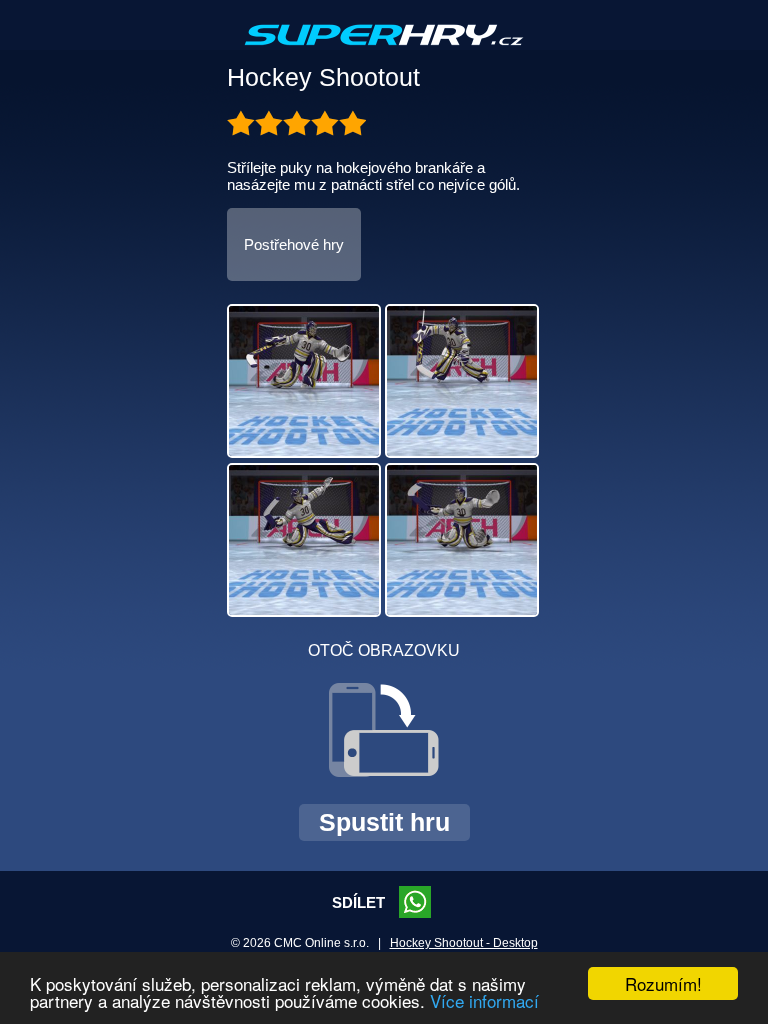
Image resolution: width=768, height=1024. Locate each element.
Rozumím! (663, 983)
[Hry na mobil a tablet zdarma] (384, 51)
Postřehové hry (294, 244)
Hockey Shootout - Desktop (464, 943)
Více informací (484, 1000)
